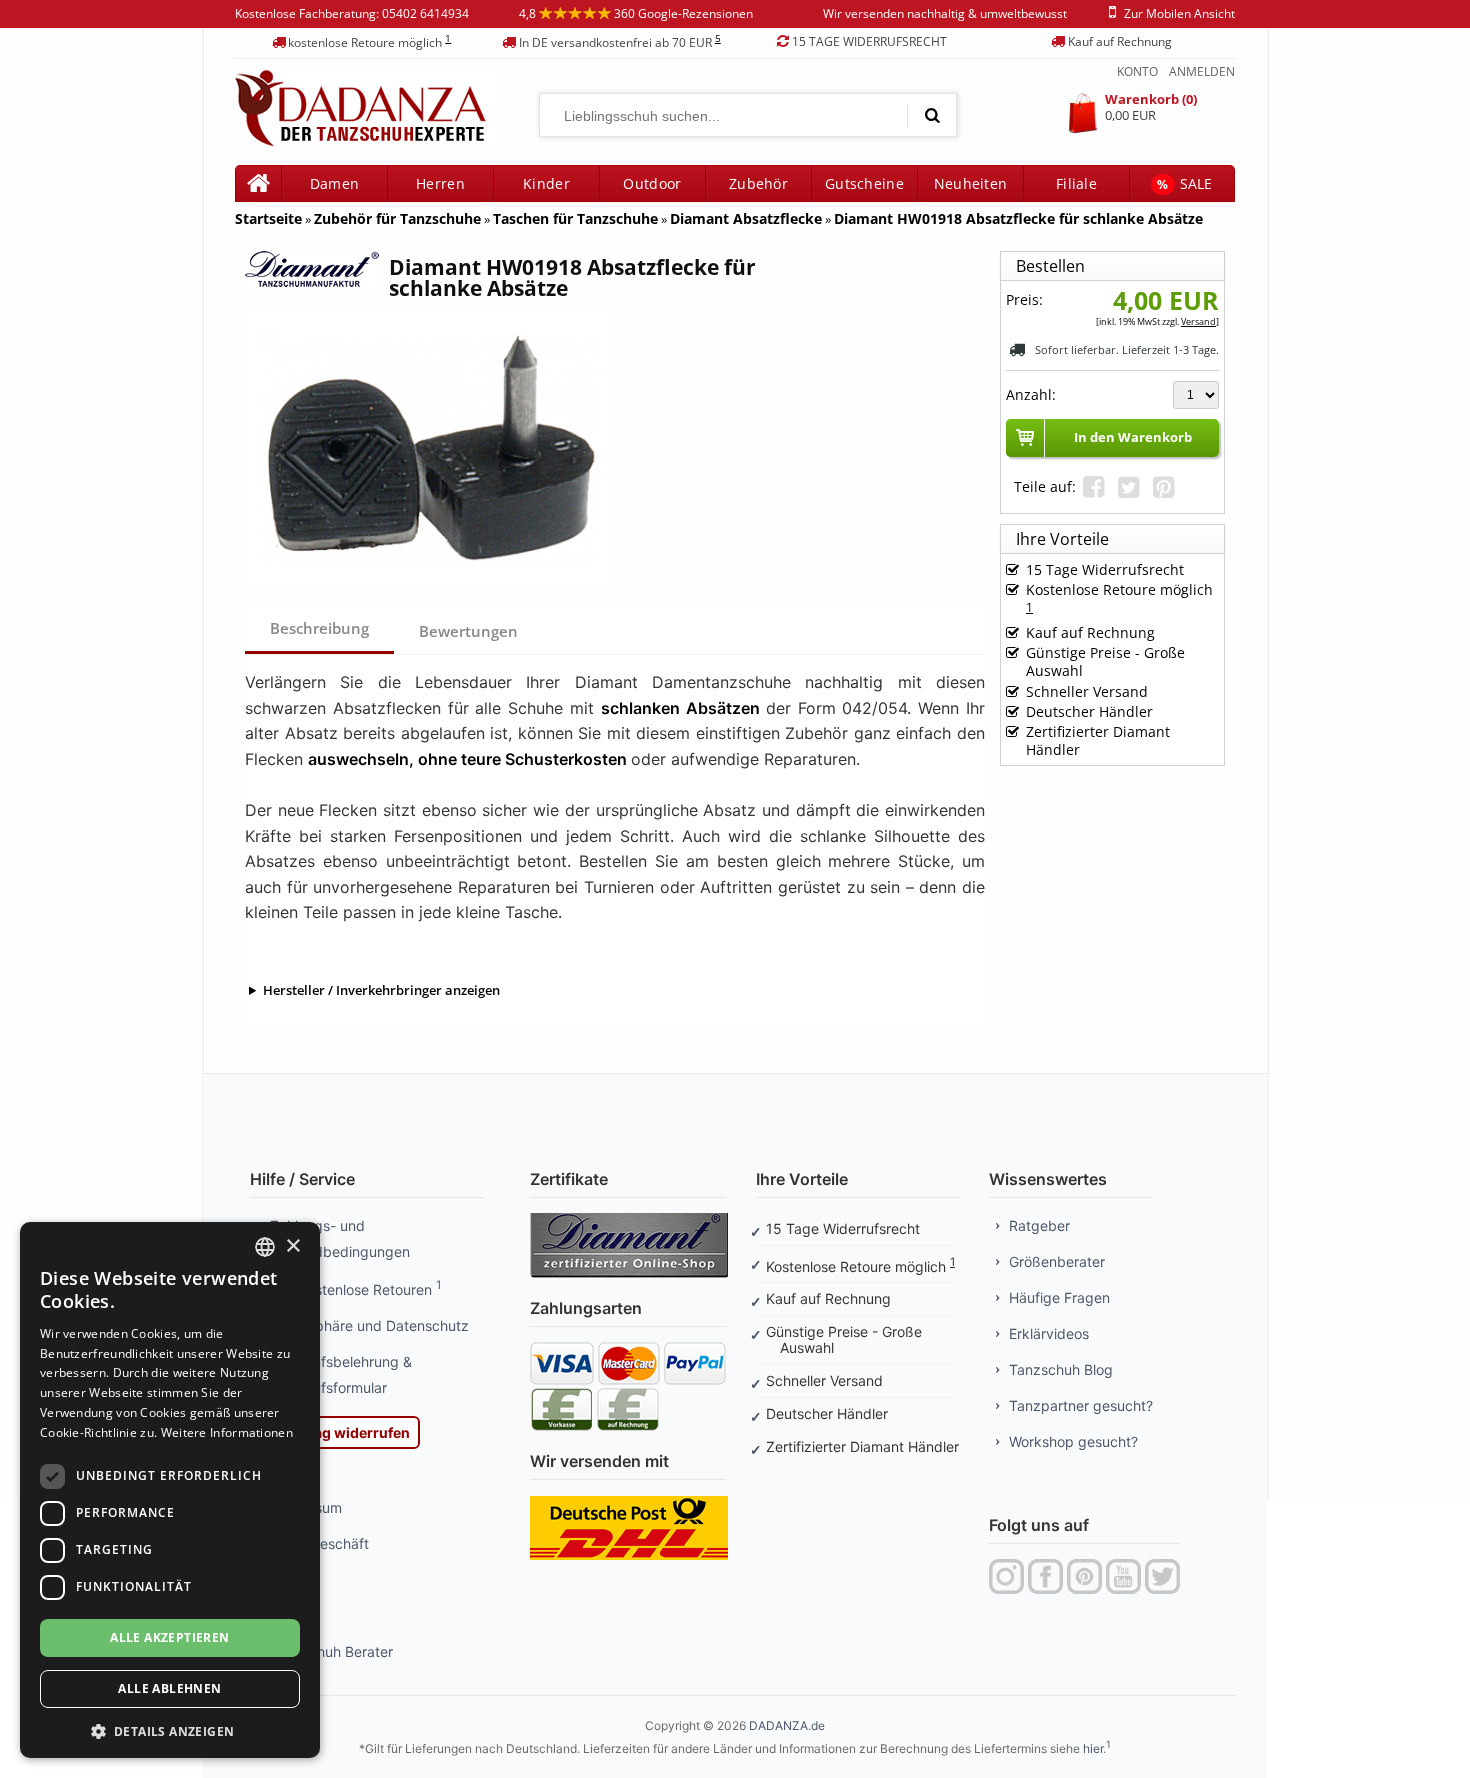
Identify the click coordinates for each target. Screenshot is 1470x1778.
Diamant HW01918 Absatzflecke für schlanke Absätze (1018, 218)
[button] (170, 1729)
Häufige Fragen (1059, 1297)
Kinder (546, 183)
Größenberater (1057, 1261)
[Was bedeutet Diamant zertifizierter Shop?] (629, 1219)
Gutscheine (864, 183)
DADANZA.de (787, 1725)
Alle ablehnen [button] (169, 1688)
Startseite (268, 218)
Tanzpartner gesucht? (1081, 1405)
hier (1093, 1748)
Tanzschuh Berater (331, 1651)
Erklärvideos (1049, 1333)
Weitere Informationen (227, 1432)
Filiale (1076, 183)
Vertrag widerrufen (345, 1432)
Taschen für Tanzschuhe (575, 218)
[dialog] (170, 1490)
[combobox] (265, 1247)
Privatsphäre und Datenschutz (369, 1325)
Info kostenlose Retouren (355, 1289)
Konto (1137, 71)
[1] (932, 115)
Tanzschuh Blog (1061, 1369)
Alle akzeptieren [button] (169, 1637)
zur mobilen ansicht (1179, 13)
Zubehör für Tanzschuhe (397, 218)
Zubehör (758, 183)
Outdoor (652, 183)
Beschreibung (319, 628)
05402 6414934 (425, 13)
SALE (1185, 183)
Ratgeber (1039, 1225)
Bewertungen (470, 631)
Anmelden (1202, 71)
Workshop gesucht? (1073, 1441)
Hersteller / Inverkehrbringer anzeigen (381, 990)
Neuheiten (971, 183)
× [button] (292, 1246)
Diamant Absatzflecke (746, 218)
